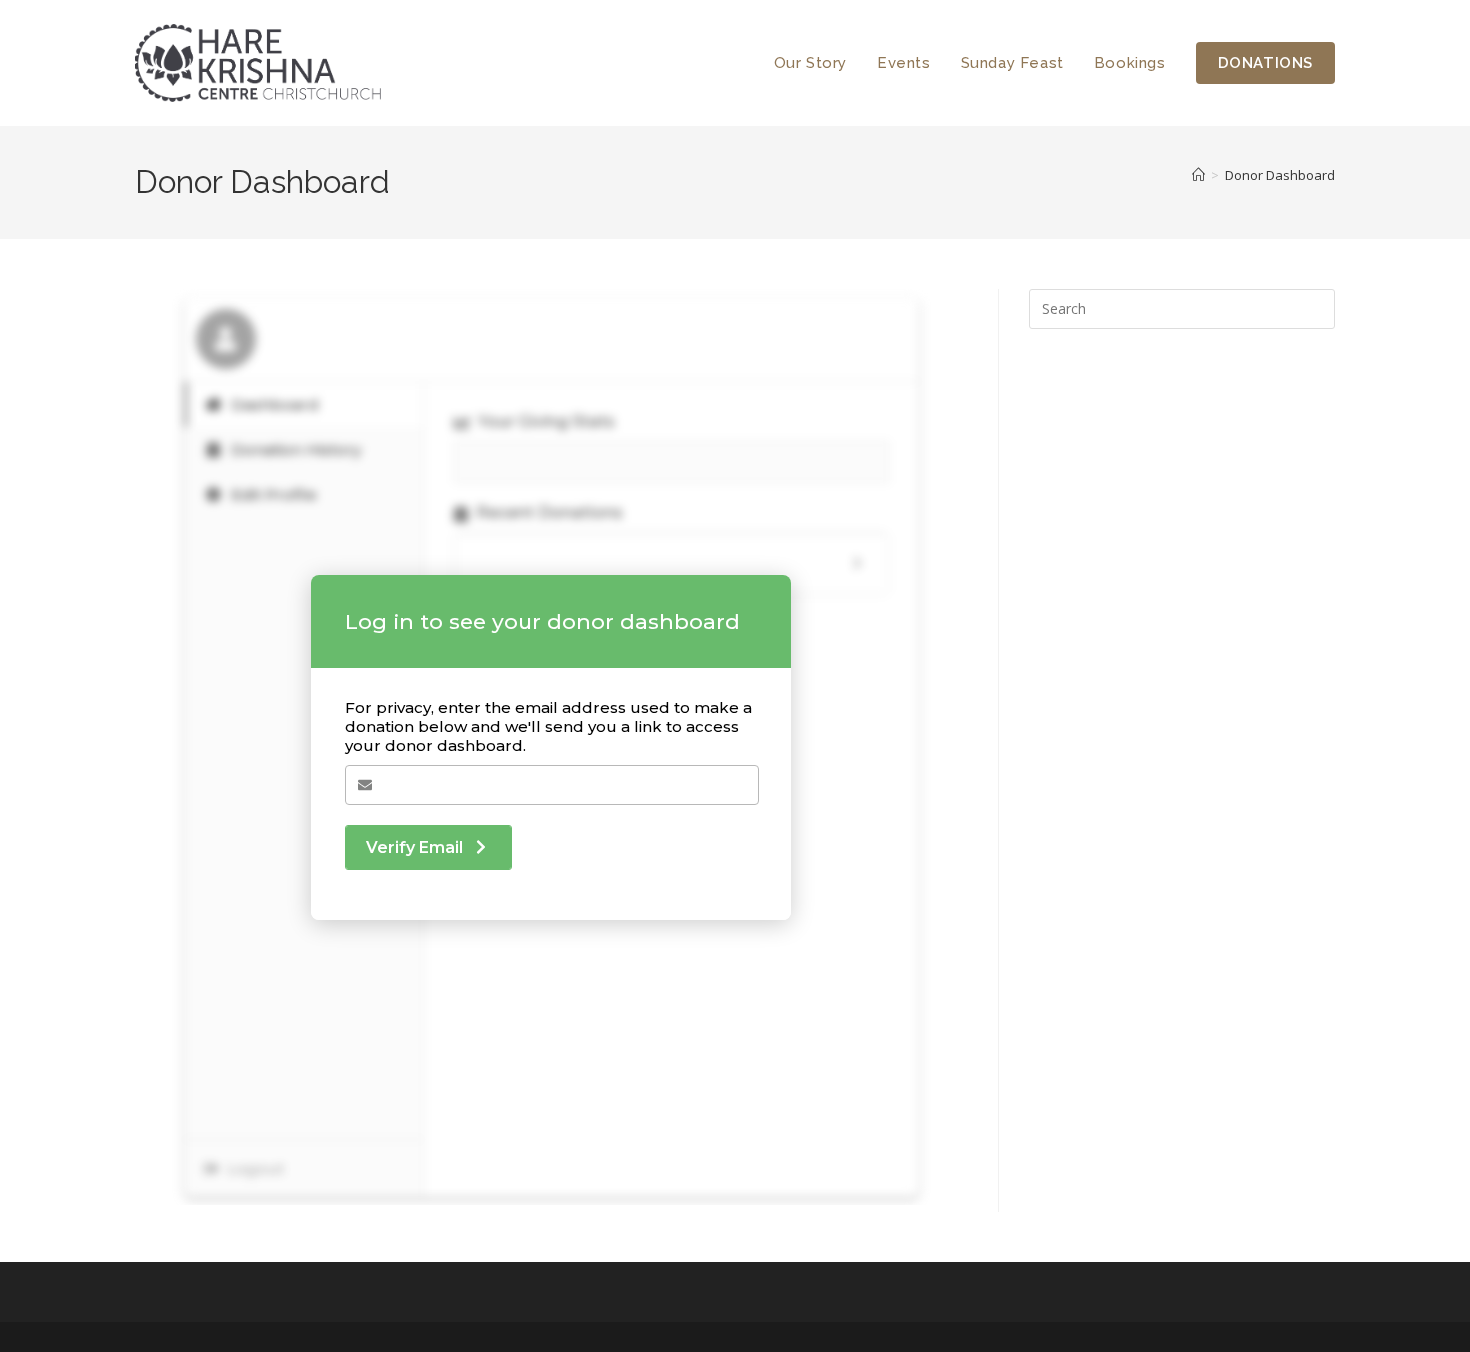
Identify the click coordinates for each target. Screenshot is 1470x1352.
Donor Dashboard (1280, 175)
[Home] (1198, 175)
